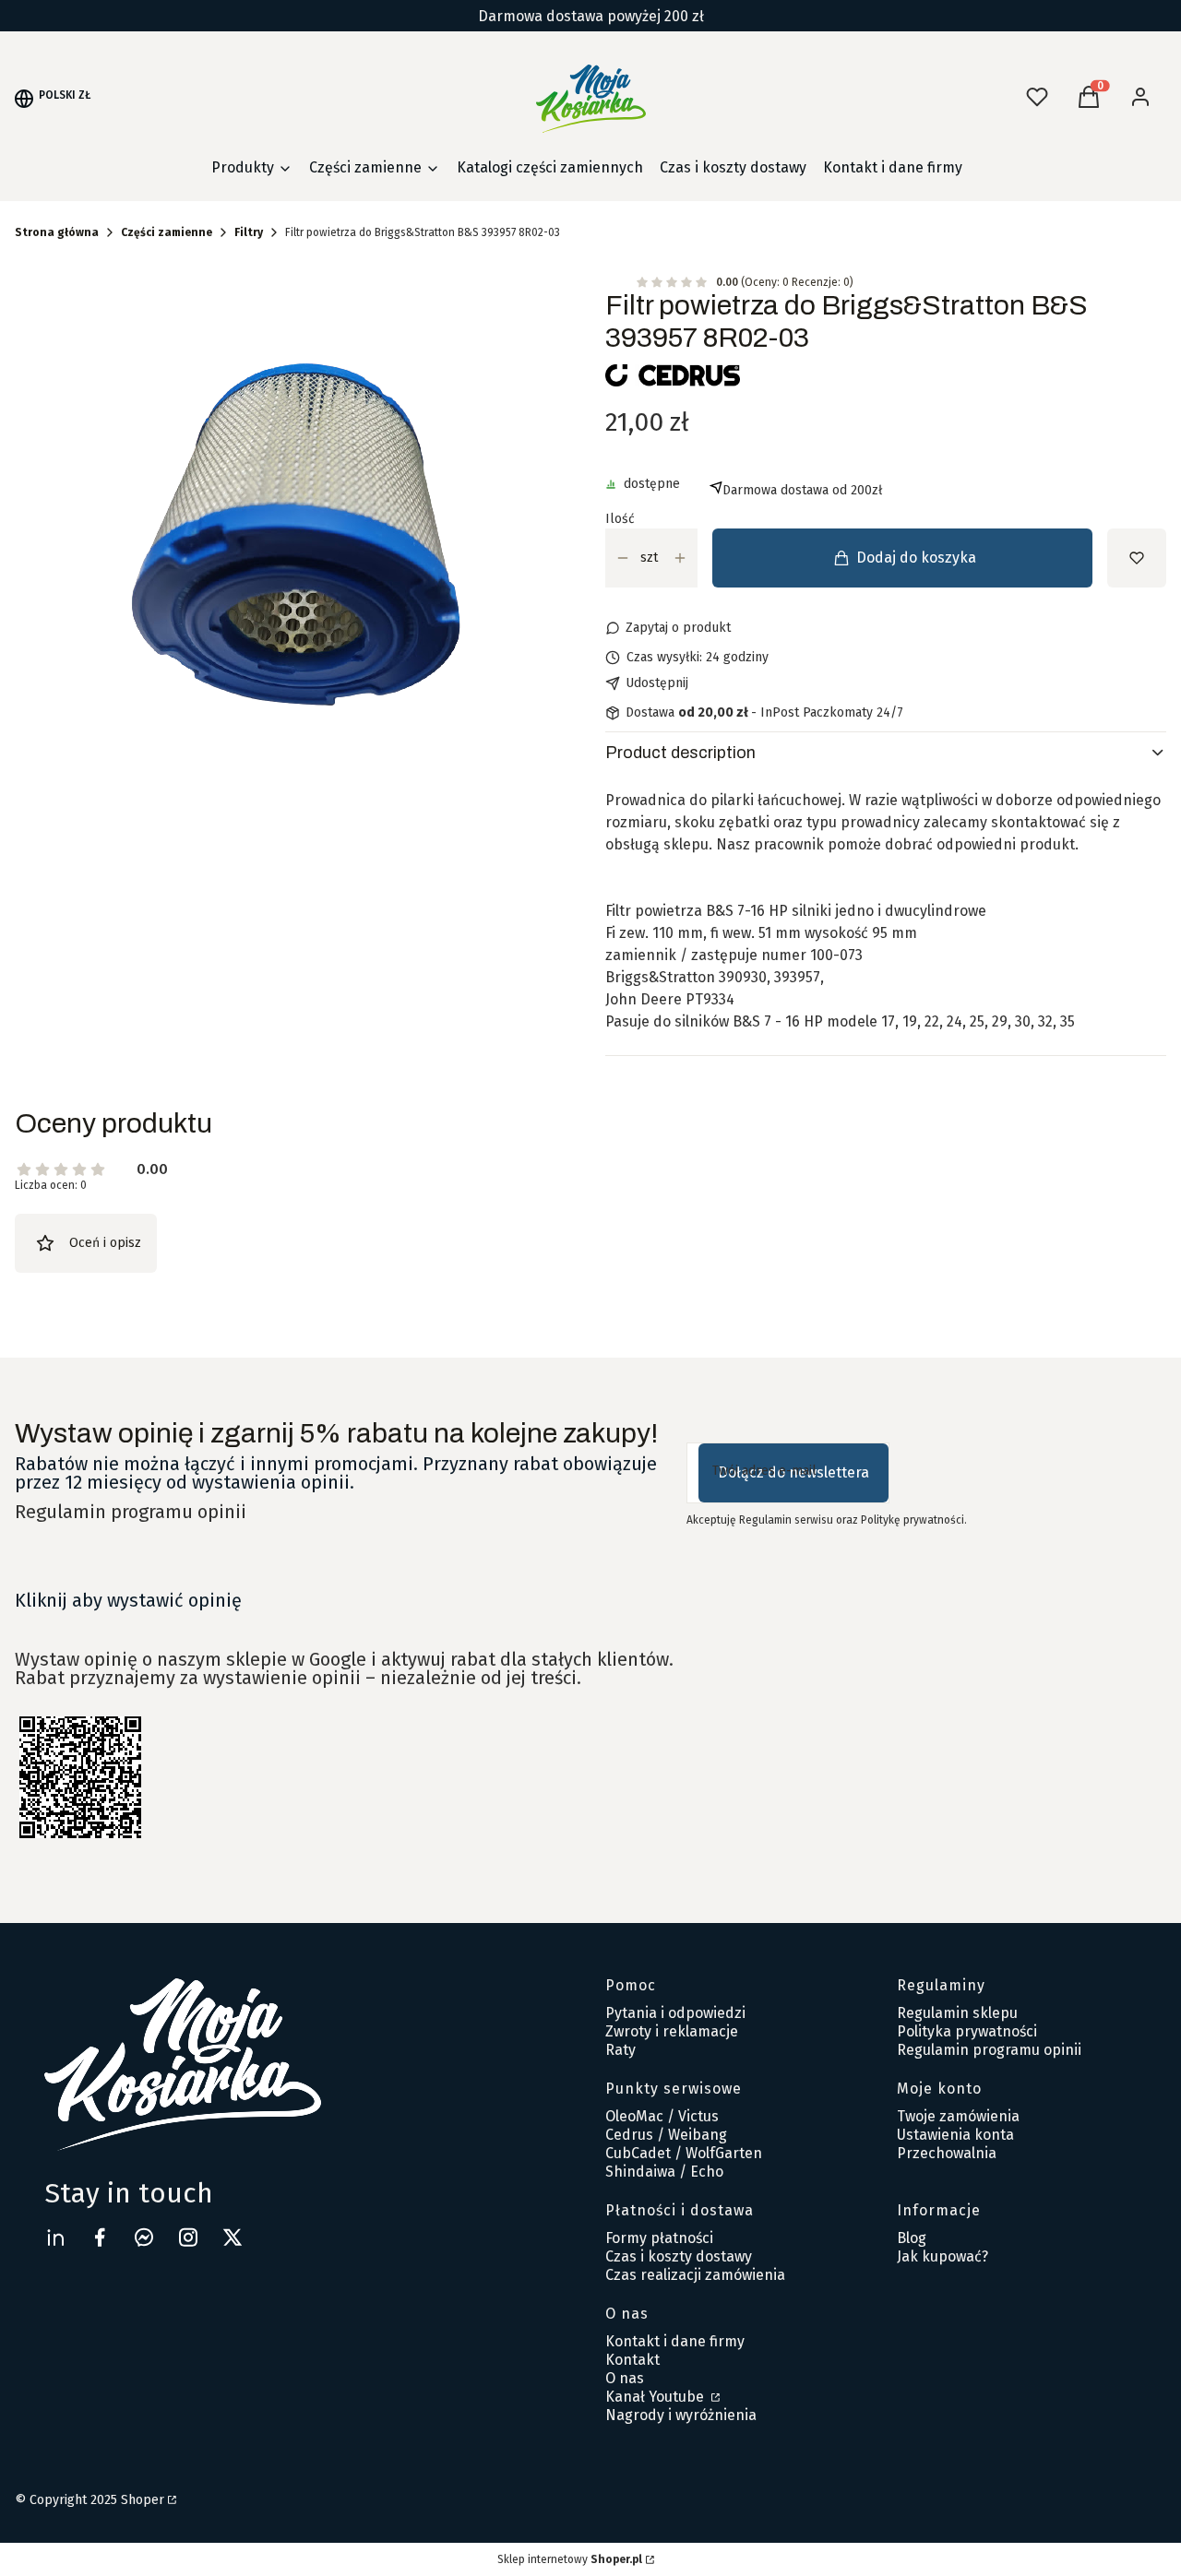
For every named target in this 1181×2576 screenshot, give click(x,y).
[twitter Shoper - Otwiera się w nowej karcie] (233, 2237)
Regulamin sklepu (957, 2013)
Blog (912, 2238)
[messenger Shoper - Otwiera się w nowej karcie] (144, 2237)
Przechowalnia (947, 2153)
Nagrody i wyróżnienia (681, 2415)
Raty (620, 2050)
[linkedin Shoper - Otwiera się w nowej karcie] (55, 2237)
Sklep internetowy (570, 2559)
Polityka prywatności (967, 2031)
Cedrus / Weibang (666, 2135)
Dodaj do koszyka (916, 558)
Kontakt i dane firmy (675, 2341)
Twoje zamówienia (958, 2116)
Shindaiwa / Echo (664, 2172)
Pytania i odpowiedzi (675, 2013)
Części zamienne (167, 232)
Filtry (249, 232)
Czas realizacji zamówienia (695, 2275)
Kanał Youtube (656, 2397)
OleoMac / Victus (662, 2116)
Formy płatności (659, 2238)
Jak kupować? (942, 2256)
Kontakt (632, 2360)
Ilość (620, 519)
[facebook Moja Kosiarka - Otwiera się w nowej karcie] (100, 2237)
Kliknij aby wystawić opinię (128, 1600)
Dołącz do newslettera (793, 1472)
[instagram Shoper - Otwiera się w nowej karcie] (188, 2237)
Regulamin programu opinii (131, 1512)
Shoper (143, 2500)
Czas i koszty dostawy (679, 2256)
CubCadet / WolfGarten (684, 2153)
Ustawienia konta (955, 2135)
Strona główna (57, 232)
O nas (625, 2378)
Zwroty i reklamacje (672, 2031)
